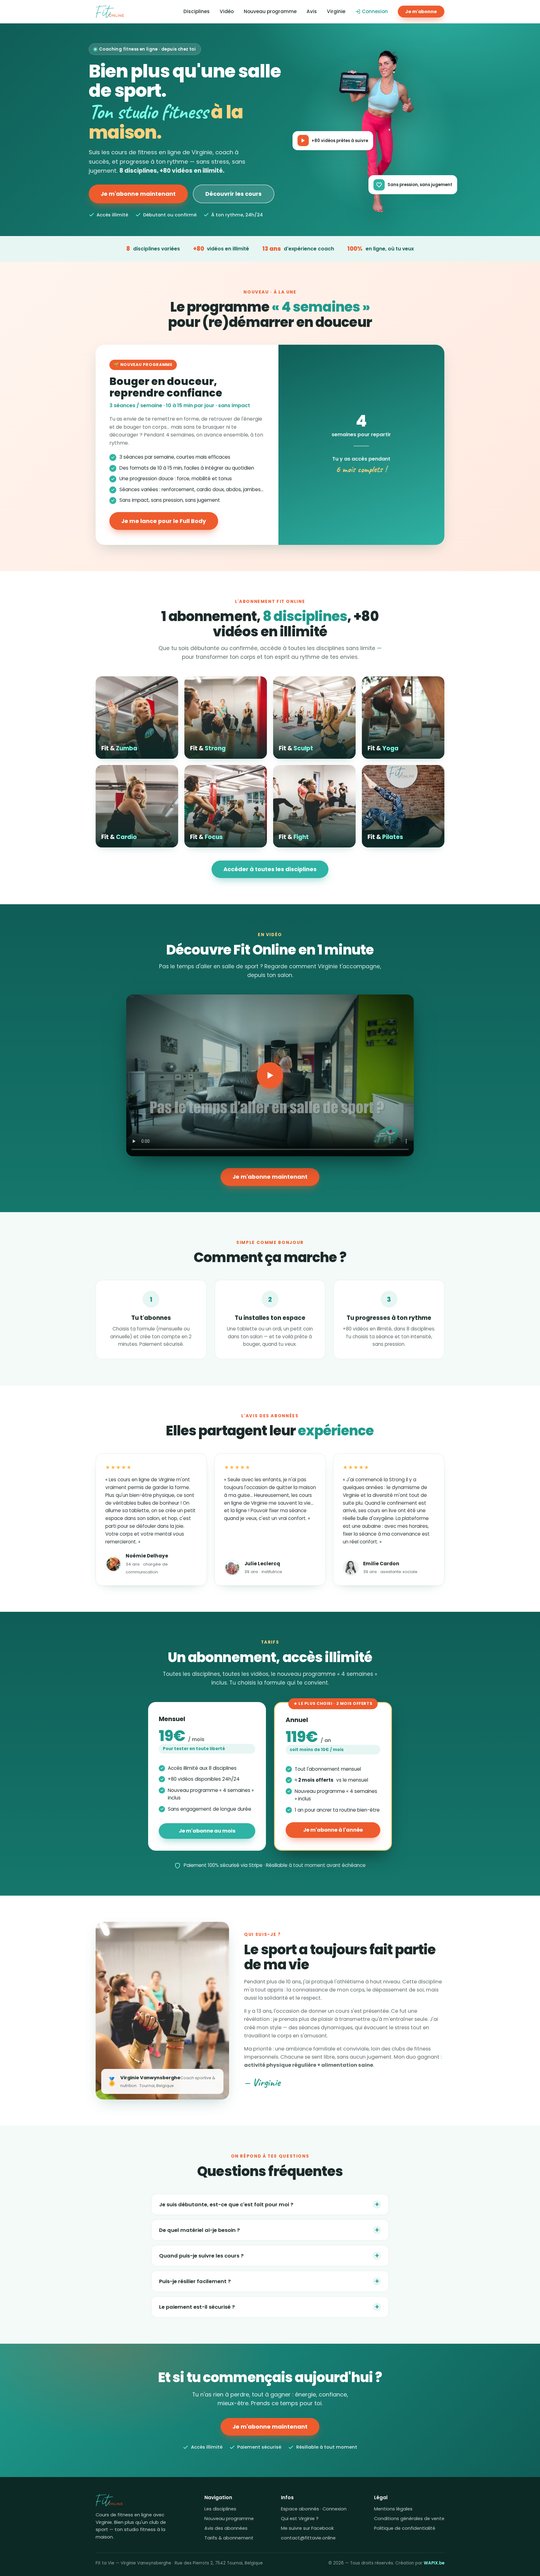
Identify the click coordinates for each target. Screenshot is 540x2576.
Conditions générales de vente (409, 2519)
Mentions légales (393, 2509)
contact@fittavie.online (308, 2538)
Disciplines (197, 11)
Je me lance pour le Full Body (164, 521)
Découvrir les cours (233, 194)
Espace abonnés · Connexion (314, 2509)
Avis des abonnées (226, 2528)
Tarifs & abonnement (229, 2538)
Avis (312, 11)
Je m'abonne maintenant (138, 194)
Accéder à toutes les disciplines (270, 869)
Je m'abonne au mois (207, 1831)
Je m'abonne (421, 12)
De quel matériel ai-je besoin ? (269, 2230)
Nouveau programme (270, 11)
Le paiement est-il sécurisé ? (269, 2307)
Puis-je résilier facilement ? (269, 2281)
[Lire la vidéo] (270, 1075)
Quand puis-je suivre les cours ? (269, 2255)
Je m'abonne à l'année (333, 1830)
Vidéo (227, 11)
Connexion (375, 11)
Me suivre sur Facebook (307, 2528)
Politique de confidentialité (405, 2528)
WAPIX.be (434, 2563)
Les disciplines (220, 2509)
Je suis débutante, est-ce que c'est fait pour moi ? (269, 2204)
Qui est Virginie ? (300, 2519)
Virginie (336, 11)
